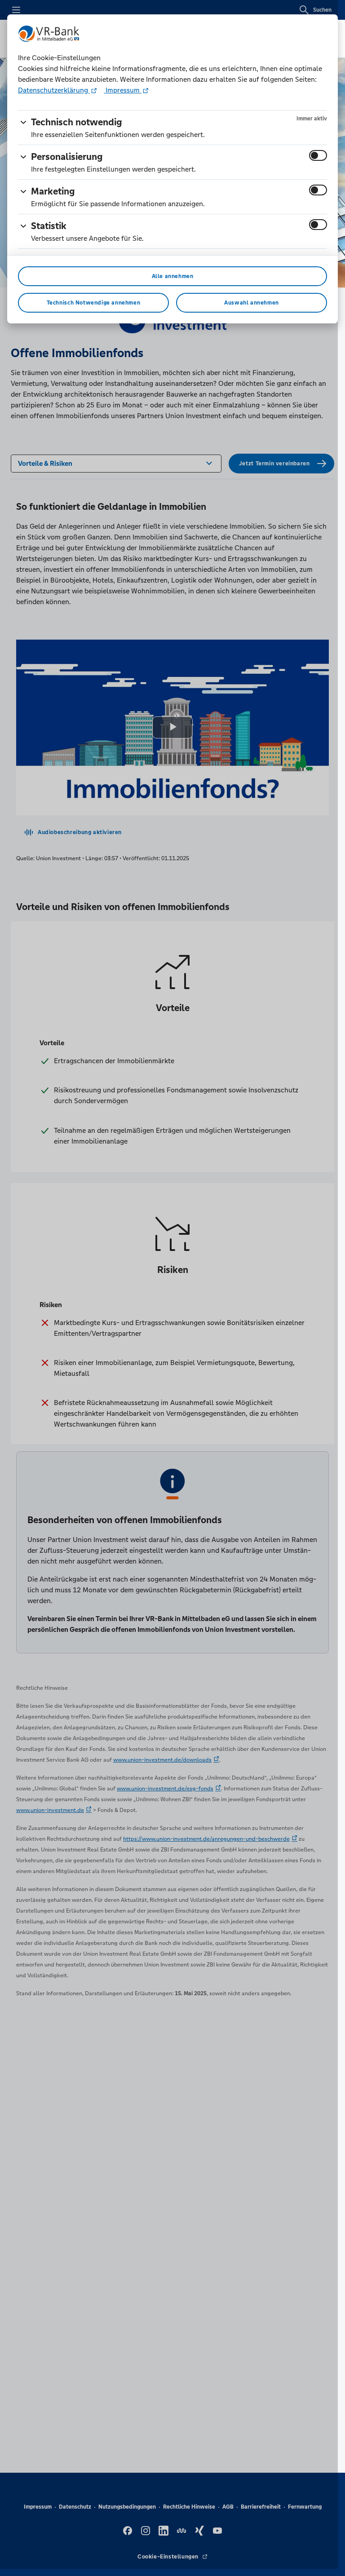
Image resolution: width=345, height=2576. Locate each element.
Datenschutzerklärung (54, 90)
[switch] (318, 155)
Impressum (123, 90)
